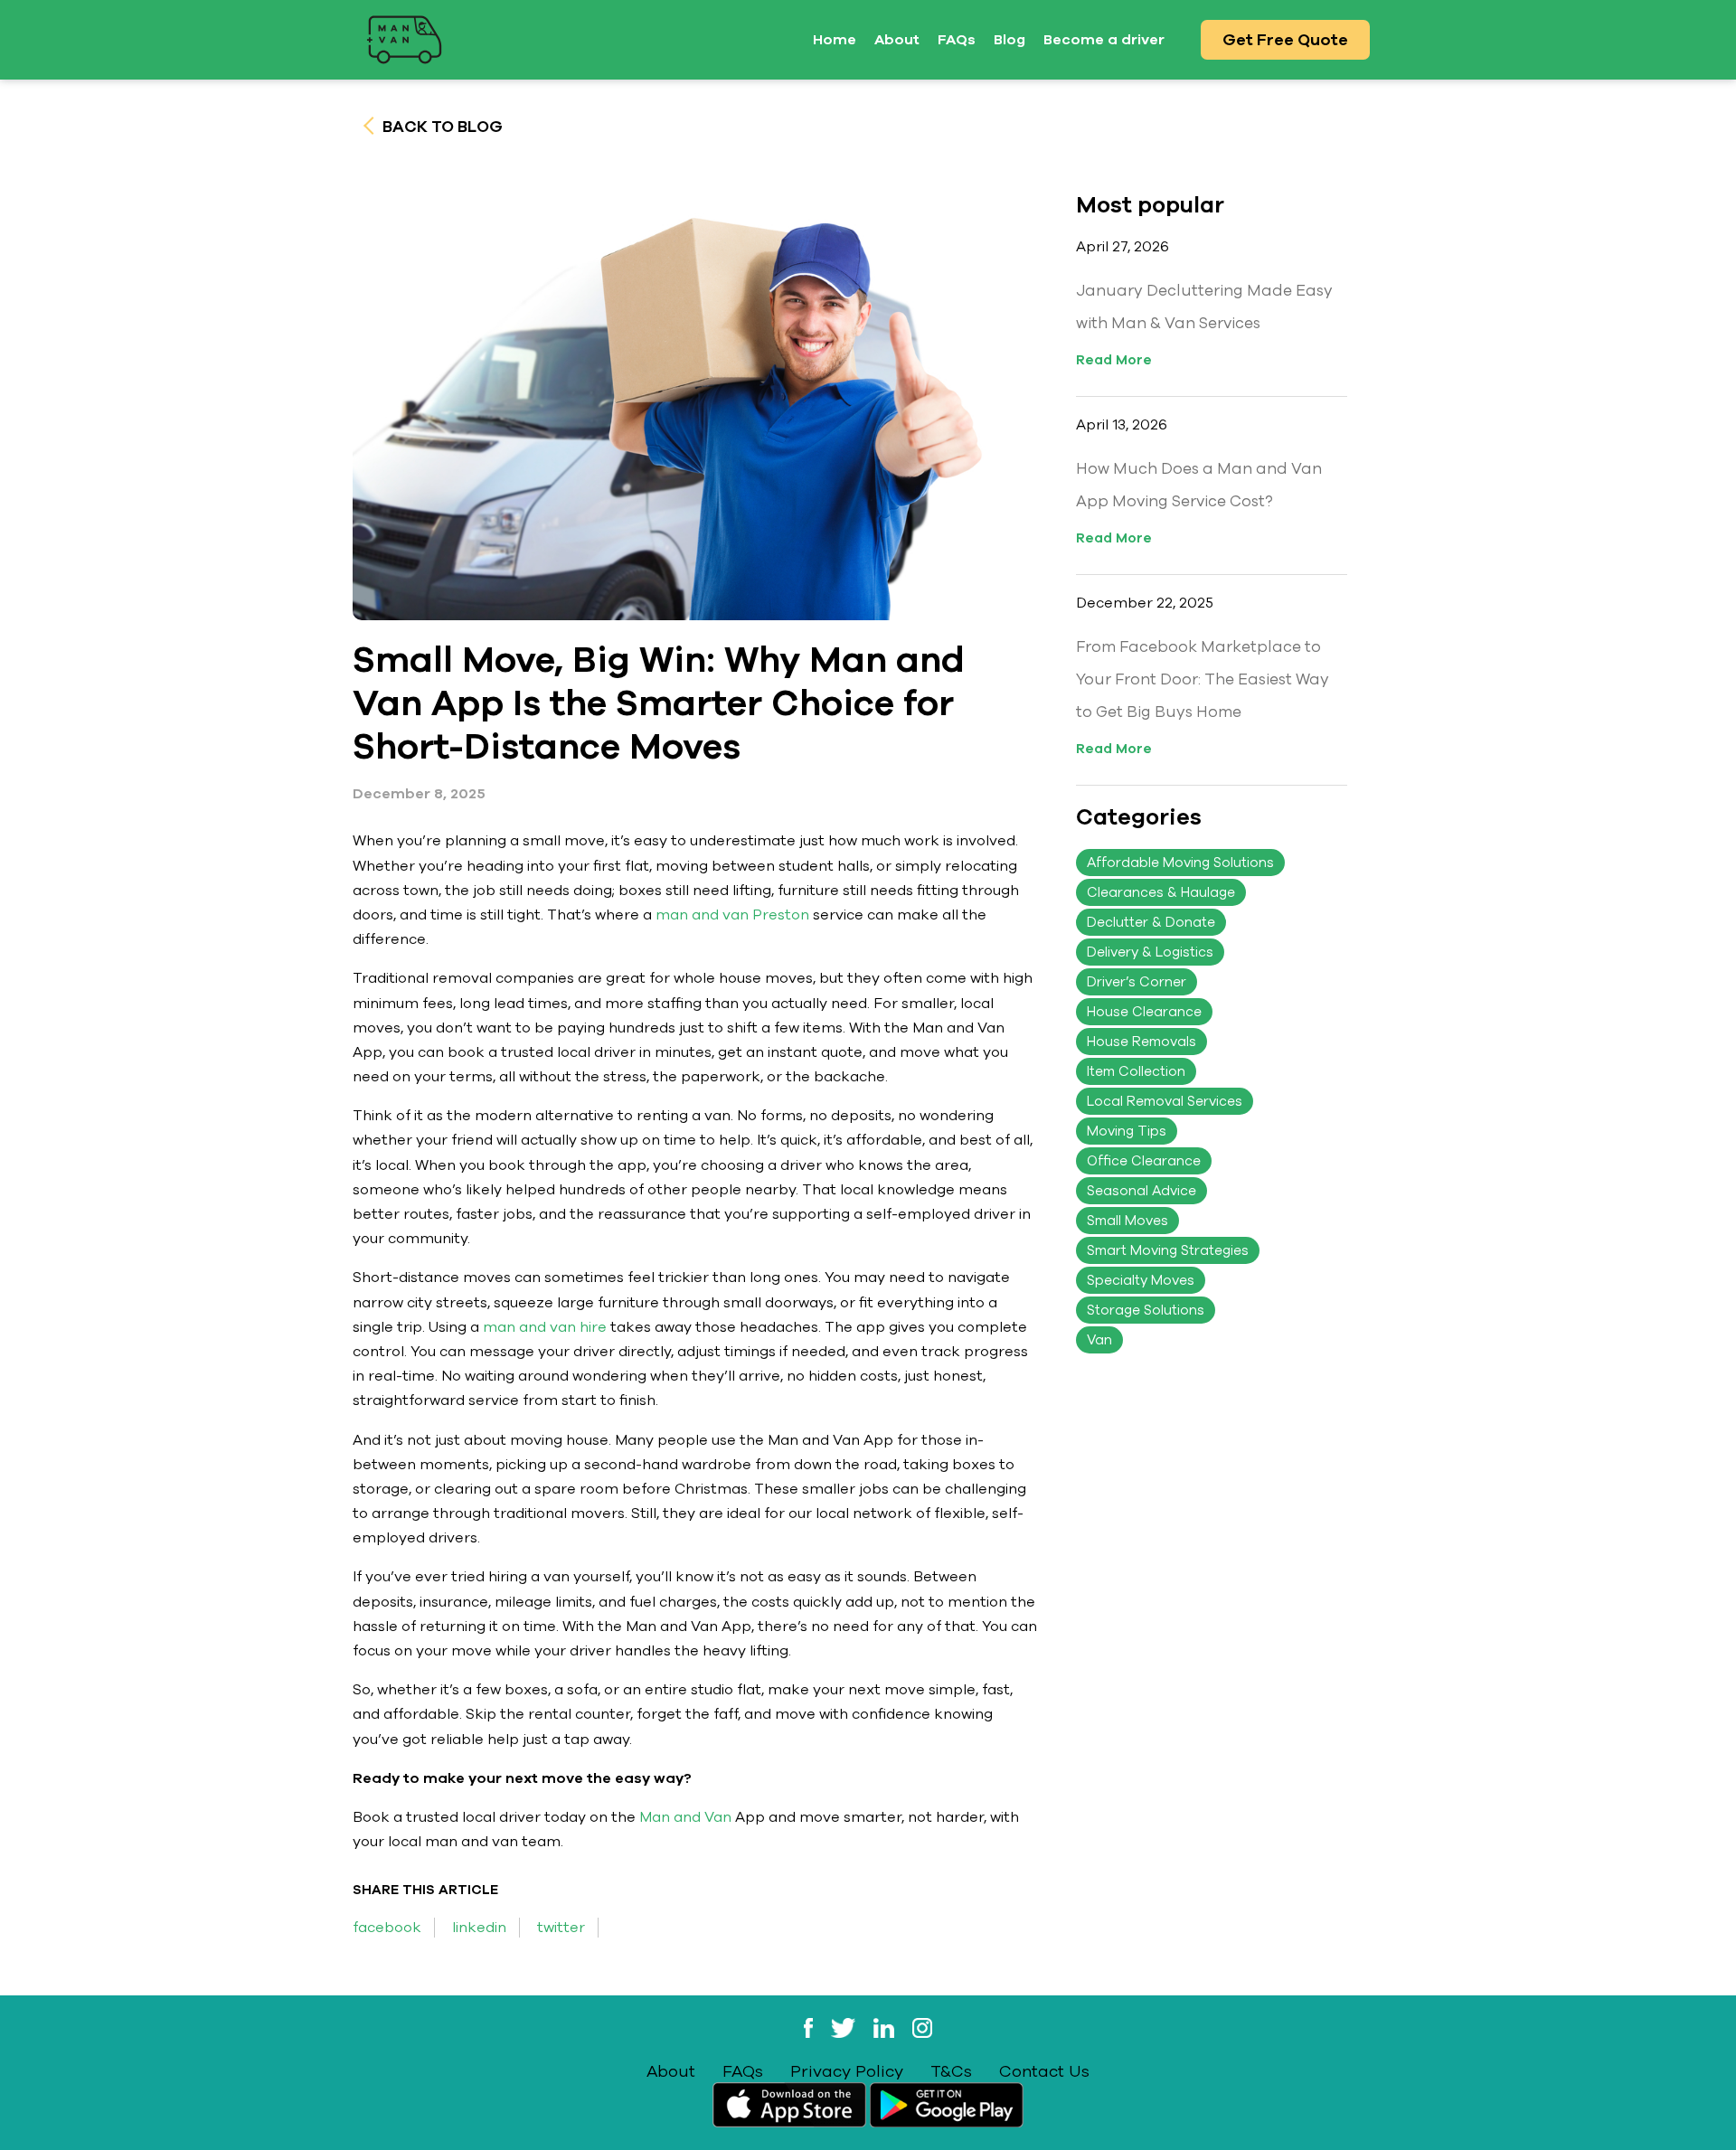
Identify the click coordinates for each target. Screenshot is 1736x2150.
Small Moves (1127, 1221)
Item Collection (1136, 1071)
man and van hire (543, 1327)
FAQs (957, 40)
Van (1099, 1340)
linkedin (479, 1928)
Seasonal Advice (1142, 1191)
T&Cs (951, 2071)
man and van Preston (732, 915)
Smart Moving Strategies (1168, 1250)
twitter (561, 1928)
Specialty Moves (1141, 1280)
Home (835, 40)
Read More (1114, 360)
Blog (1010, 40)
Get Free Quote (1285, 40)
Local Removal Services (1165, 1101)
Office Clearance (1144, 1161)
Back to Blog (441, 127)
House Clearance (1144, 1012)
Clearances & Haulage (1161, 892)
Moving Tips (1127, 1131)
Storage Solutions (1146, 1310)
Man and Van (684, 1817)
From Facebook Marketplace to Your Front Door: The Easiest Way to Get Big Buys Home (1203, 679)
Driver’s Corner (1137, 982)
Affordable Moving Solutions (1180, 863)
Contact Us (1044, 2071)
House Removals (1142, 1042)
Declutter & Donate (1151, 922)
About (897, 40)
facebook (387, 1928)
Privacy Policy (847, 2071)
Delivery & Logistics (1150, 952)
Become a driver (1104, 40)
